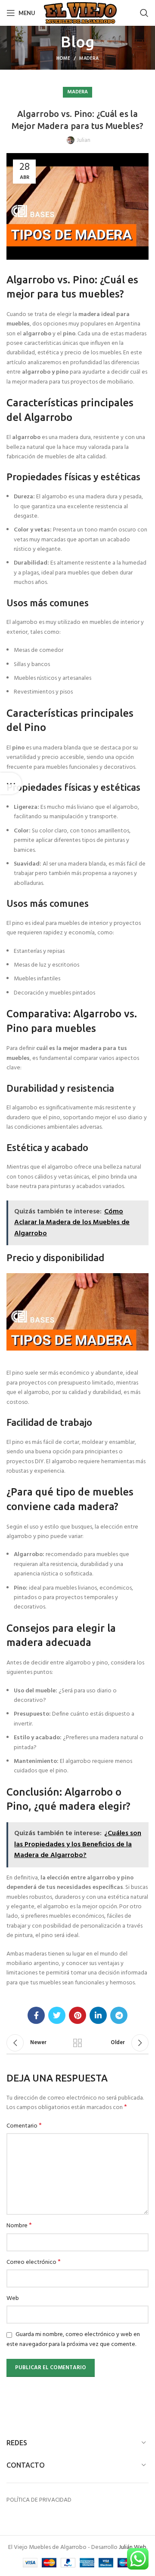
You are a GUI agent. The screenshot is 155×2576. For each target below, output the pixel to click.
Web (13, 2299)
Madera (89, 58)
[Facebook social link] (36, 2015)
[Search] (144, 13)
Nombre (19, 2226)
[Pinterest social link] (77, 2015)
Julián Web (133, 2547)
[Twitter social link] (57, 2015)
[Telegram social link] (119, 2015)
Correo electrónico (34, 2263)
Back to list (77, 2043)
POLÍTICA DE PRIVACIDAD (39, 2500)
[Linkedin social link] (98, 2015)
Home (63, 58)
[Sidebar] (11, 783)
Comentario (24, 2126)
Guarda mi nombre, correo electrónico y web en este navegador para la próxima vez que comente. (73, 2340)
